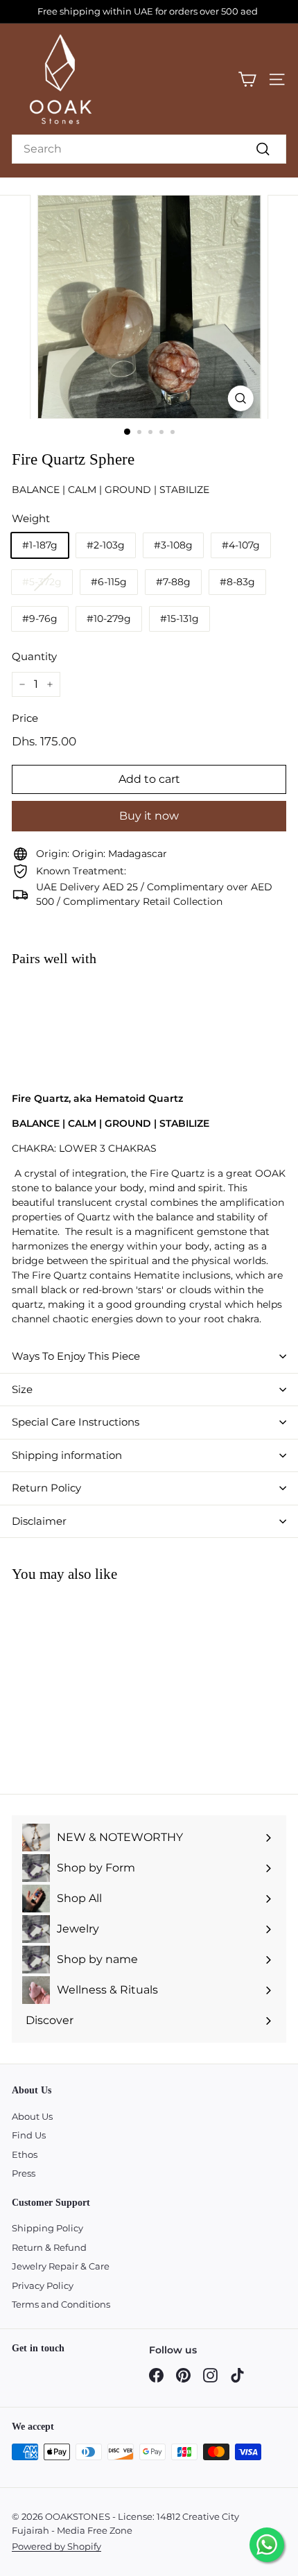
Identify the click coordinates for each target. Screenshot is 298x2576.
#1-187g (40, 545)
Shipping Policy (47, 2228)
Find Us (29, 2135)
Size (22, 1389)
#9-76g (40, 619)
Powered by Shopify (56, 2546)
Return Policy (46, 1488)
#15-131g (179, 619)
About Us (32, 2116)
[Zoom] (240, 398)
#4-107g (241, 545)
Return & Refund (49, 2247)
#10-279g (109, 619)
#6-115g (109, 582)
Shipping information (67, 1455)
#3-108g (173, 545)
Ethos (25, 2154)
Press (24, 2173)
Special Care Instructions (76, 1422)
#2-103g (106, 545)
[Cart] (247, 79)
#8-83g (237, 582)
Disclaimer (39, 1521)
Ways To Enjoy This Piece (76, 1356)
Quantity (34, 656)
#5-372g (42, 582)
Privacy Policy (43, 2285)
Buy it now (149, 816)
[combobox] (149, 149)
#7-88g (173, 582)
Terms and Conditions (61, 2304)
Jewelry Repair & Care (61, 2266)
